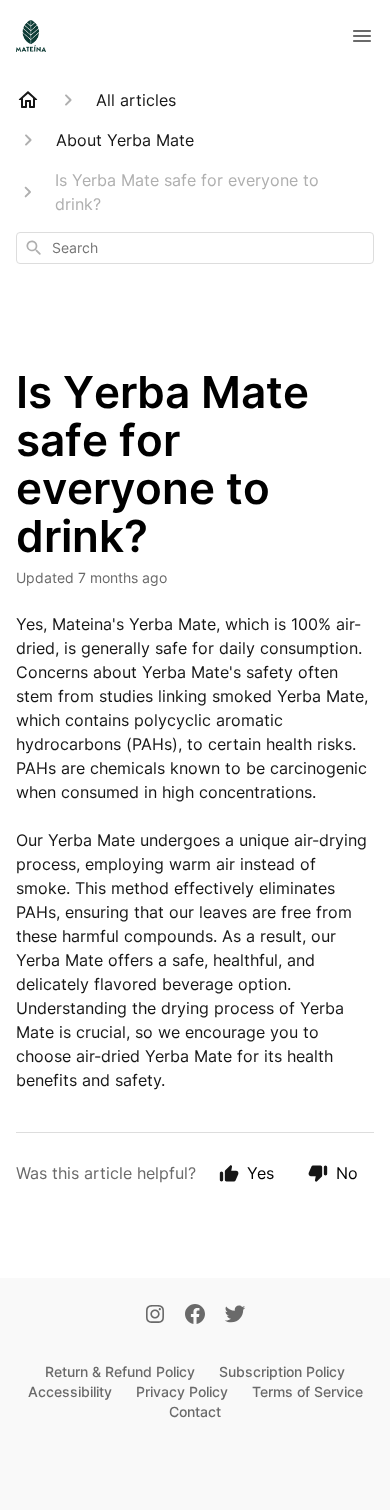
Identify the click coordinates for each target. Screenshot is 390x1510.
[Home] (28, 100)
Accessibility (70, 1391)
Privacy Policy (182, 1391)
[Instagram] (155, 1316)
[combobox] (195, 248)
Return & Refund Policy (120, 1371)
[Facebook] (195, 1316)
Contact (195, 1411)
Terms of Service (307, 1391)
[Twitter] (235, 1316)
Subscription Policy (282, 1371)
